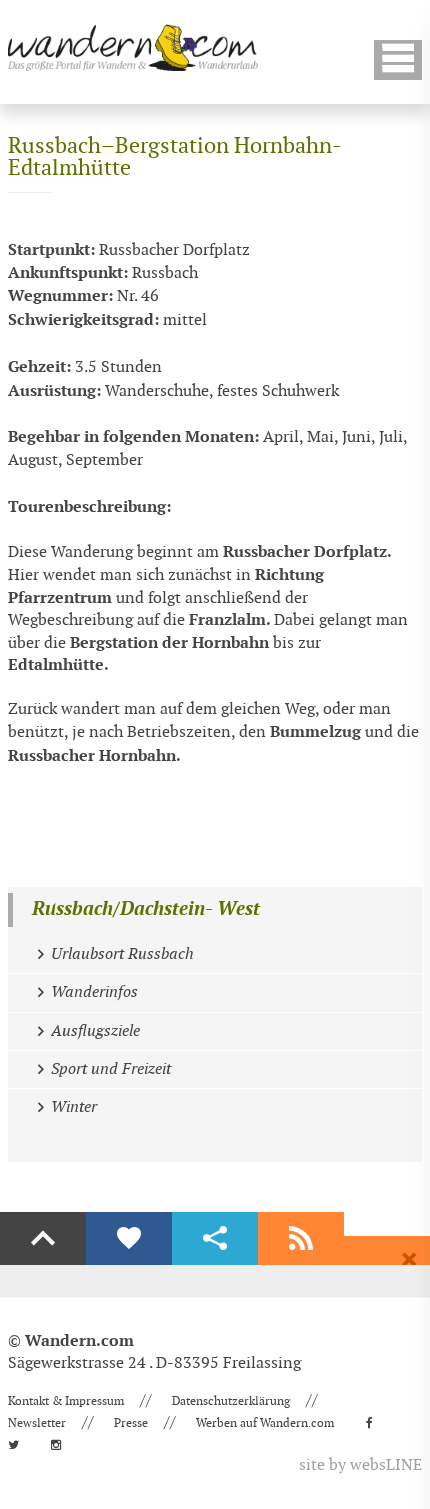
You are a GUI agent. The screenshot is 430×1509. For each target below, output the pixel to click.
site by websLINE (360, 1465)
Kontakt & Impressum (66, 1401)
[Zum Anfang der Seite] (43, 1239)
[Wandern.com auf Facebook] (375, 1423)
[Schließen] (409, 1260)
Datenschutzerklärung (231, 1401)
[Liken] (129, 1239)
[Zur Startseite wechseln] (133, 47)
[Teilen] (215, 1239)
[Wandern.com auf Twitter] (19, 1445)
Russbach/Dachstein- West (146, 909)
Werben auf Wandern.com (265, 1423)
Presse (131, 1423)
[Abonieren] (301, 1239)
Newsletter (37, 1423)
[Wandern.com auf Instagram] (62, 1445)
